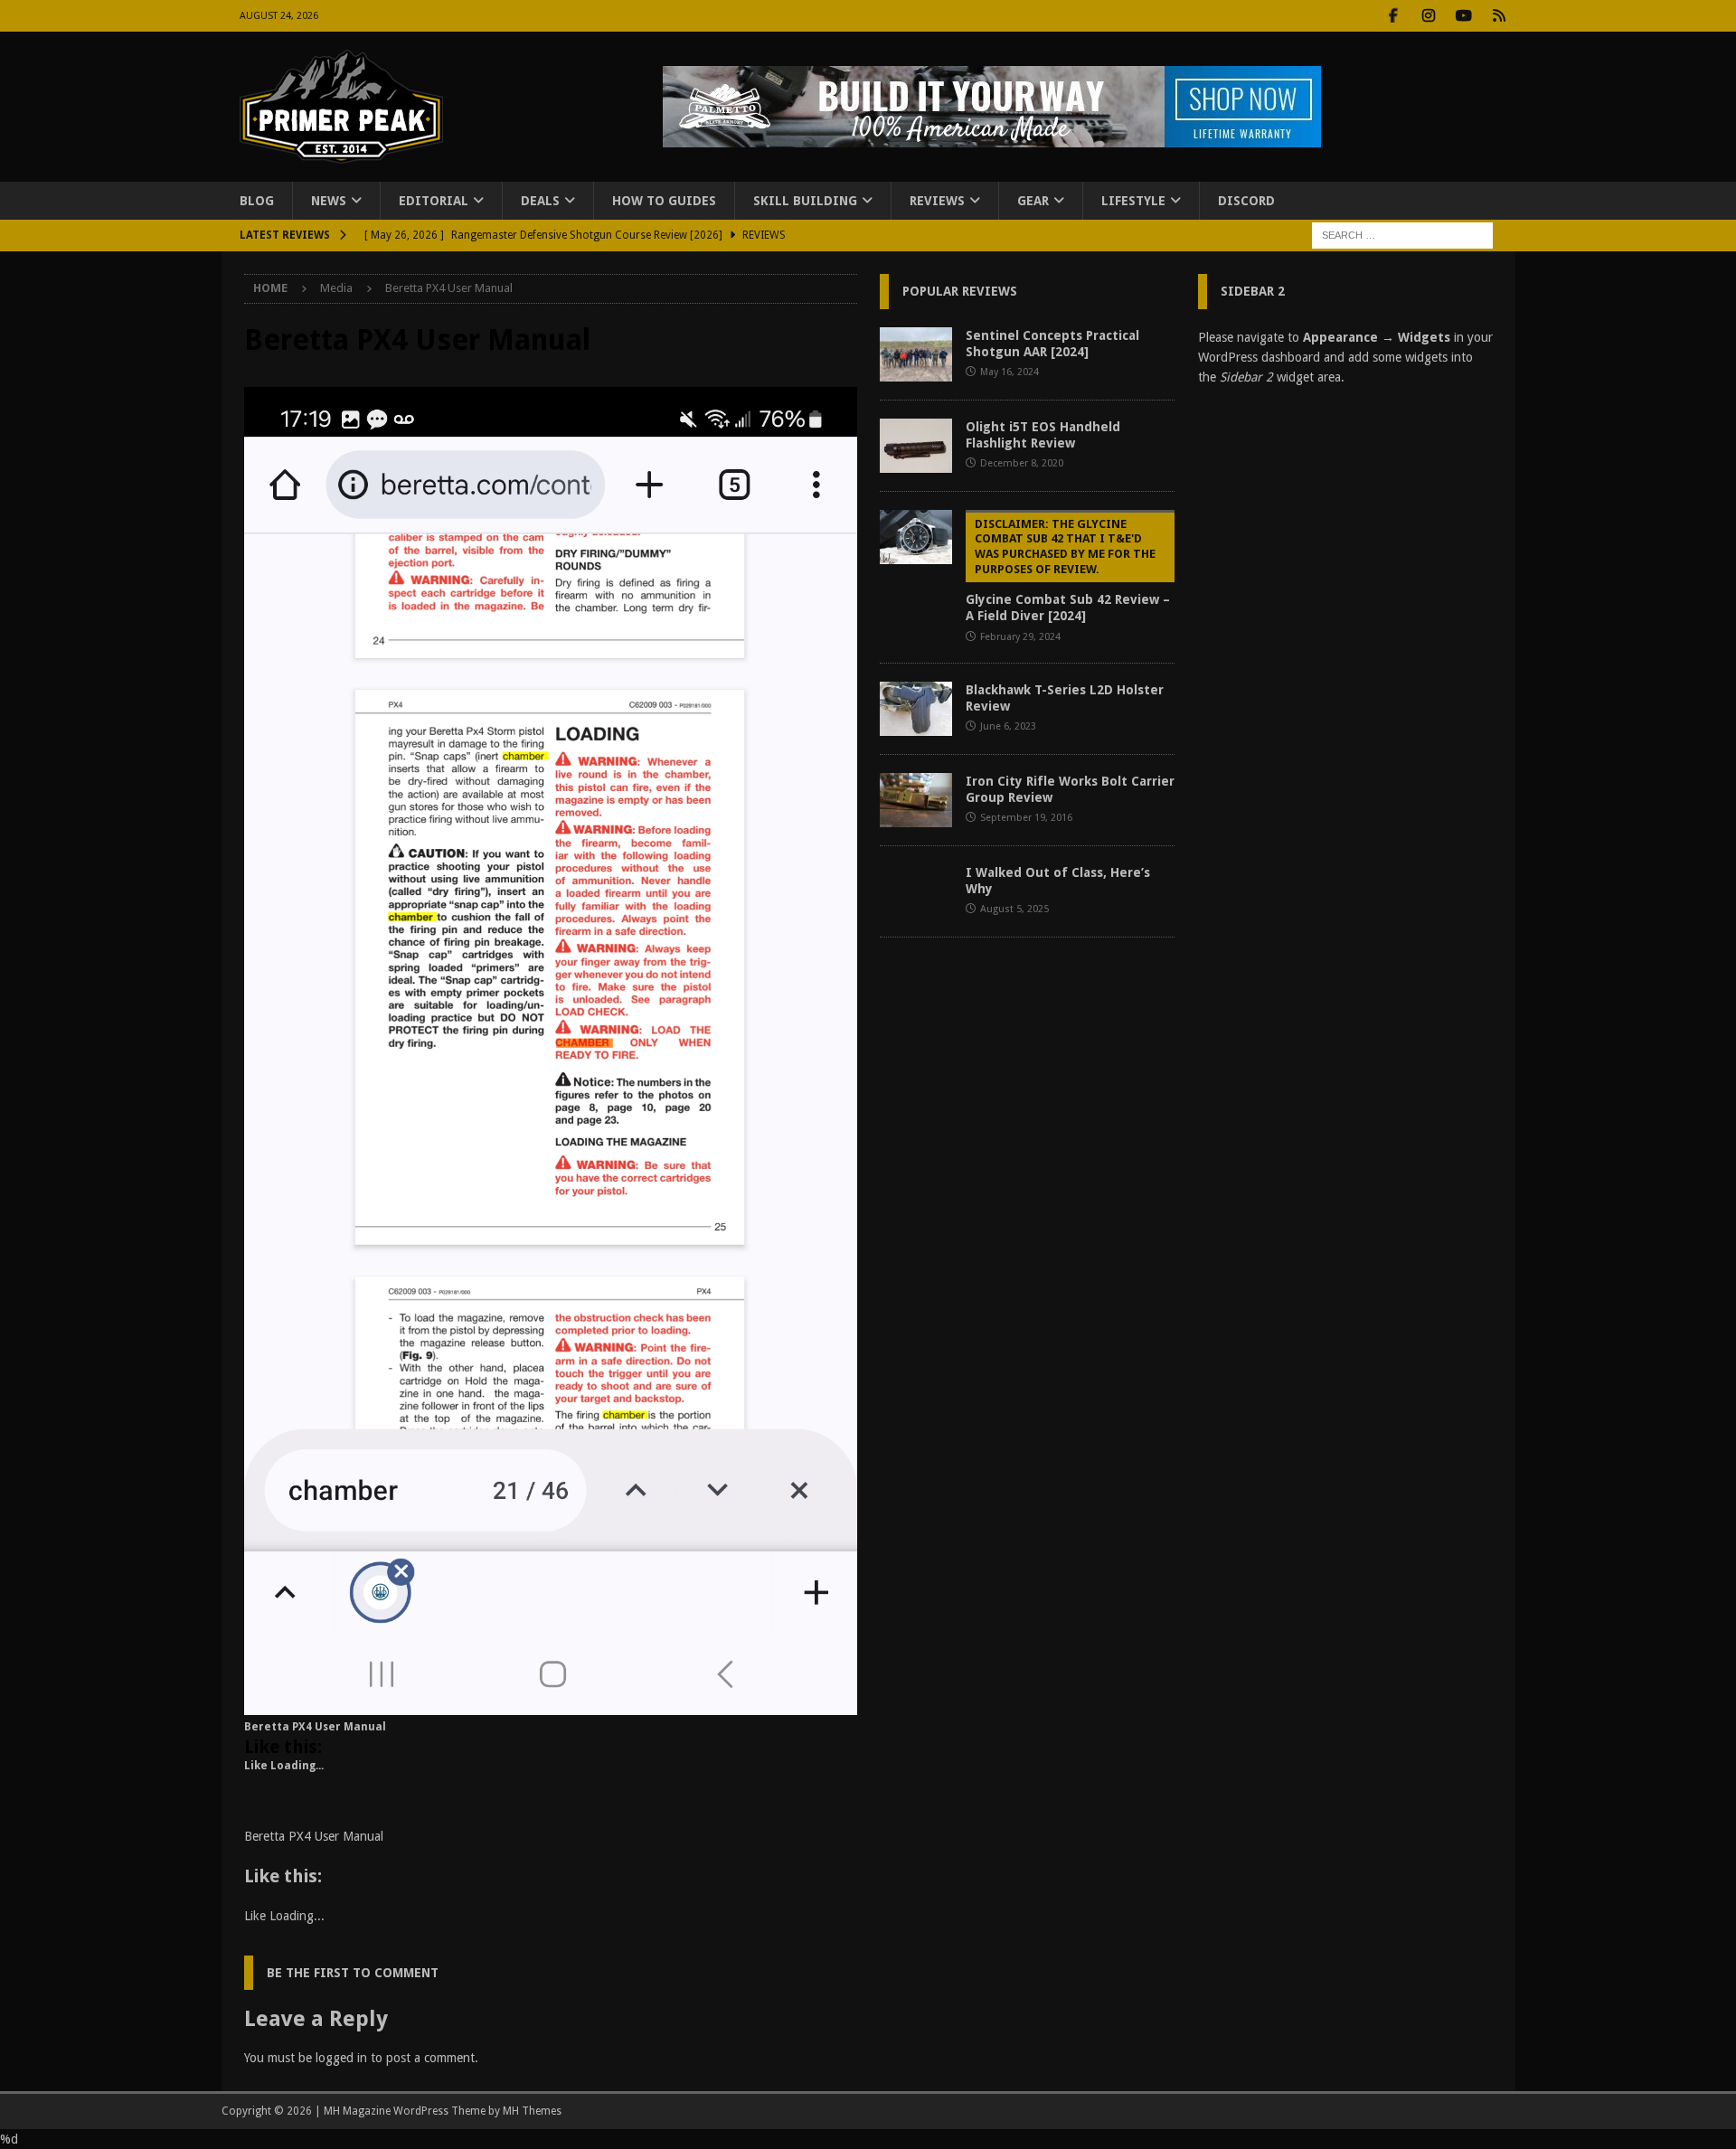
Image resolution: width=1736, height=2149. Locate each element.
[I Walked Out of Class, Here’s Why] (916, 891)
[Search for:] (1402, 235)
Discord (1246, 201)
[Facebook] (1394, 16)
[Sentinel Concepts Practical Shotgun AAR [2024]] (916, 354)
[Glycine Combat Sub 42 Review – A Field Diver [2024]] (916, 537)
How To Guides (664, 201)
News (329, 201)
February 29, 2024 (1020, 637)
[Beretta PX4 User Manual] (551, 1704)
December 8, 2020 (1022, 463)
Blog (257, 201)
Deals (540, 201)
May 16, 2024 (1010, 372)
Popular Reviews (960, 291)
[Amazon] (1500, 16)
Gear (1033, 201)
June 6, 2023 (1008, 726)
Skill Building (805, 201)
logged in (341, 2058)
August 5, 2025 (1014, 909)
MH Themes (532, 2111)
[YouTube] (1464, 16)
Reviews (937, 201)
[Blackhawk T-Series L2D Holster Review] (916, 709)
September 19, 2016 (1026, 818)
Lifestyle (1133, 201)
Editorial (434, 201)
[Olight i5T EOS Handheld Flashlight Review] (916, 446)
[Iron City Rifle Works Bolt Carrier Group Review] (916, 800)
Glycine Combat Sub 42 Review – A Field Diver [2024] (1068, 570)
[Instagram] (1429, 16)
